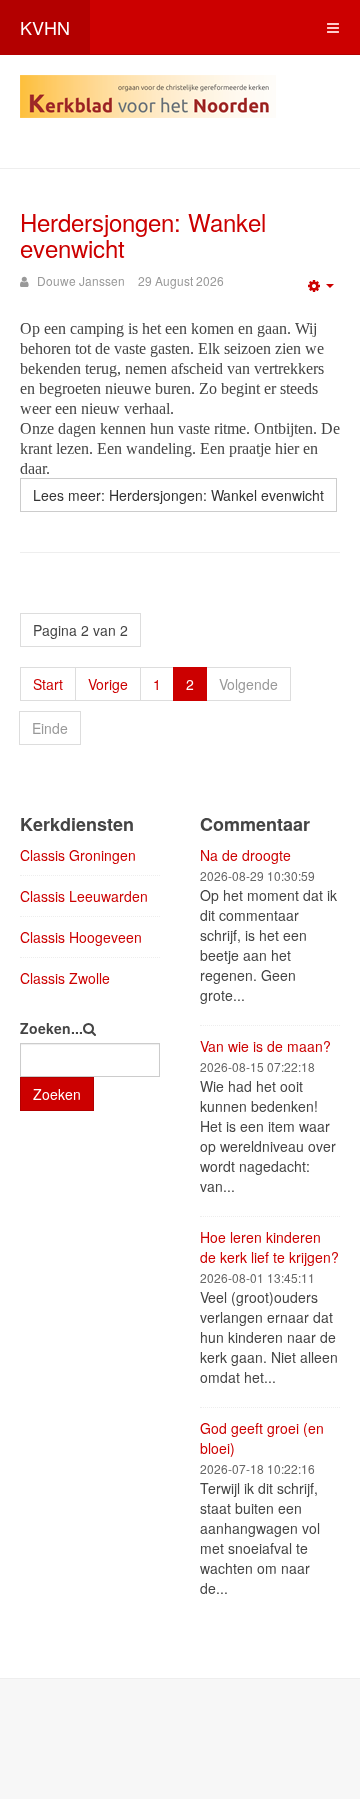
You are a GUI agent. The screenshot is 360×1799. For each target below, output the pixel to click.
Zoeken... (51, 1028)
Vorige (108, 684)
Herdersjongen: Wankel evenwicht (143, 234)
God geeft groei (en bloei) (262, 1438)
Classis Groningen (78, 855)
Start (48, 684)
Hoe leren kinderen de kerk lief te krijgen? (269, 1247)
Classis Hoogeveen (81, 937)
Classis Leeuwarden (84, 896)
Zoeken (57, 1094)
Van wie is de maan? (265, 1046)
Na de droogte (245, 855)
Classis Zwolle (65, 978)
